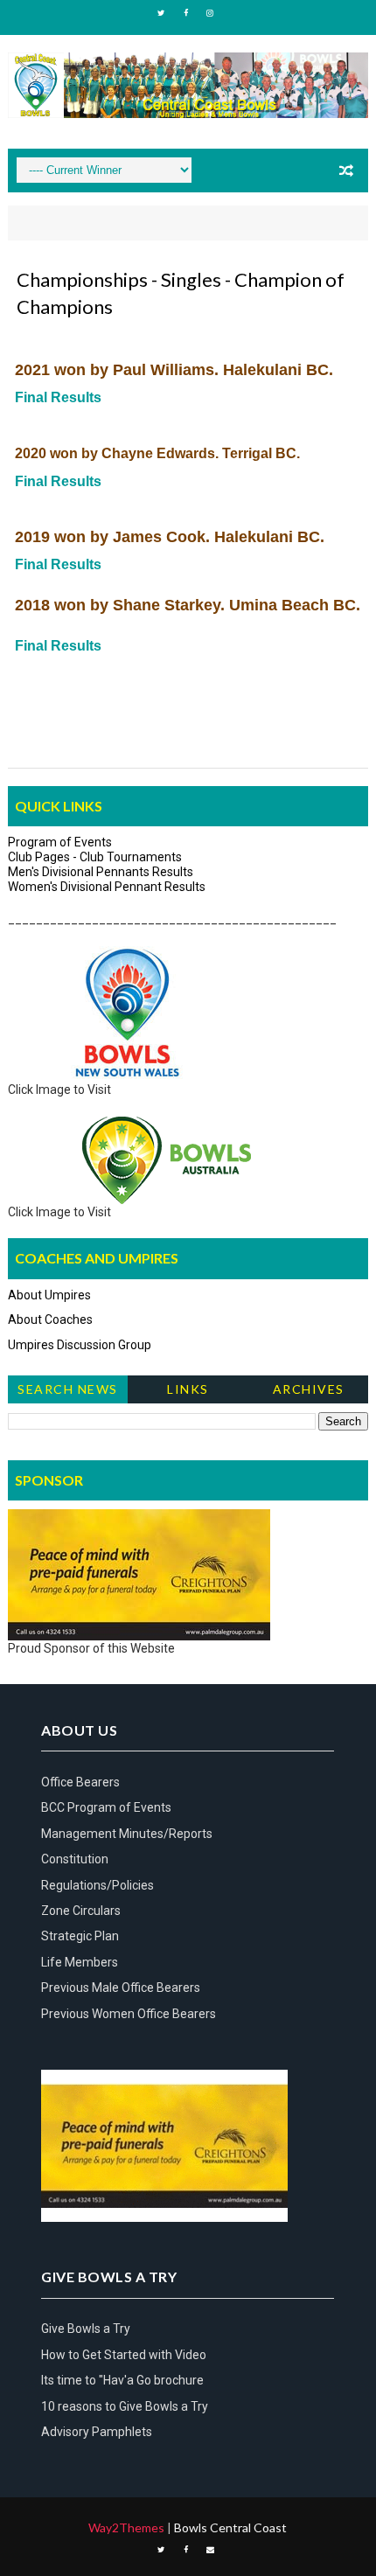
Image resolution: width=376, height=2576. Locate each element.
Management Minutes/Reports (127, 1834)
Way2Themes (126, 2527)
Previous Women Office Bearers (129, 2014)
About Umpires (49, 1295)
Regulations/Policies (97, 1885)
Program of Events (60, 842)
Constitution (75, 1859)
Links (188, 1389)
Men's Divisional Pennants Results (101, 872)
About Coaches (50, 1319)
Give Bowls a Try (86, 2329)
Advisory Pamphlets (97, 2432)
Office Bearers (80, 1782)
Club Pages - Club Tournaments (95, 857)
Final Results (58, 397)
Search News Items (68, 1392)
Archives (309, 1389)
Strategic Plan (80, 1936)
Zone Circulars (81, 1911)
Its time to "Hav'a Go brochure (122, 2380)
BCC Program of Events (106, 1807)
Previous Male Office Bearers (121, 1988)
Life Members (80, 1962)
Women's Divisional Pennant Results (107, 887)
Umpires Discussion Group (80, 1345)
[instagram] (210, 13)
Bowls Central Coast (230, 2527)
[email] (210, 2550)
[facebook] (185, 13)
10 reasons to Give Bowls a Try (125, 2406)
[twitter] (161, 13)
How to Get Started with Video (124, 2355)
